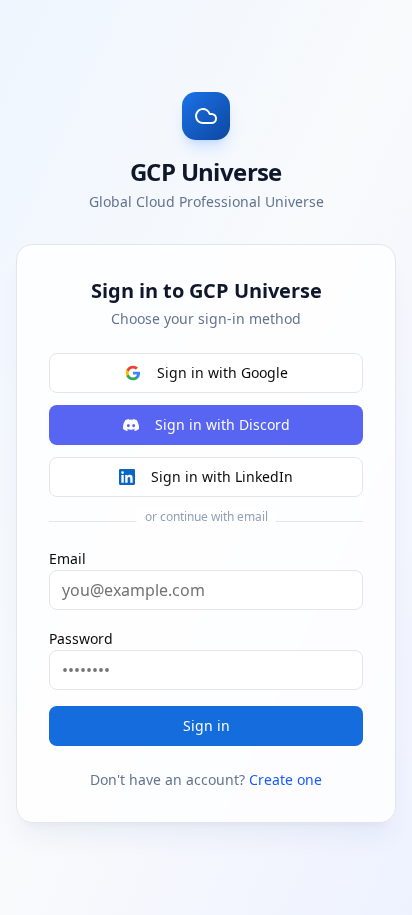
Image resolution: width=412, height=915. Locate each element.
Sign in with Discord (222, 424)
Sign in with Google (222, 372)
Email (67, 558)
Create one (285, 779)
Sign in (206, 725)
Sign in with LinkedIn (222, 476)
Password (81, 638)
